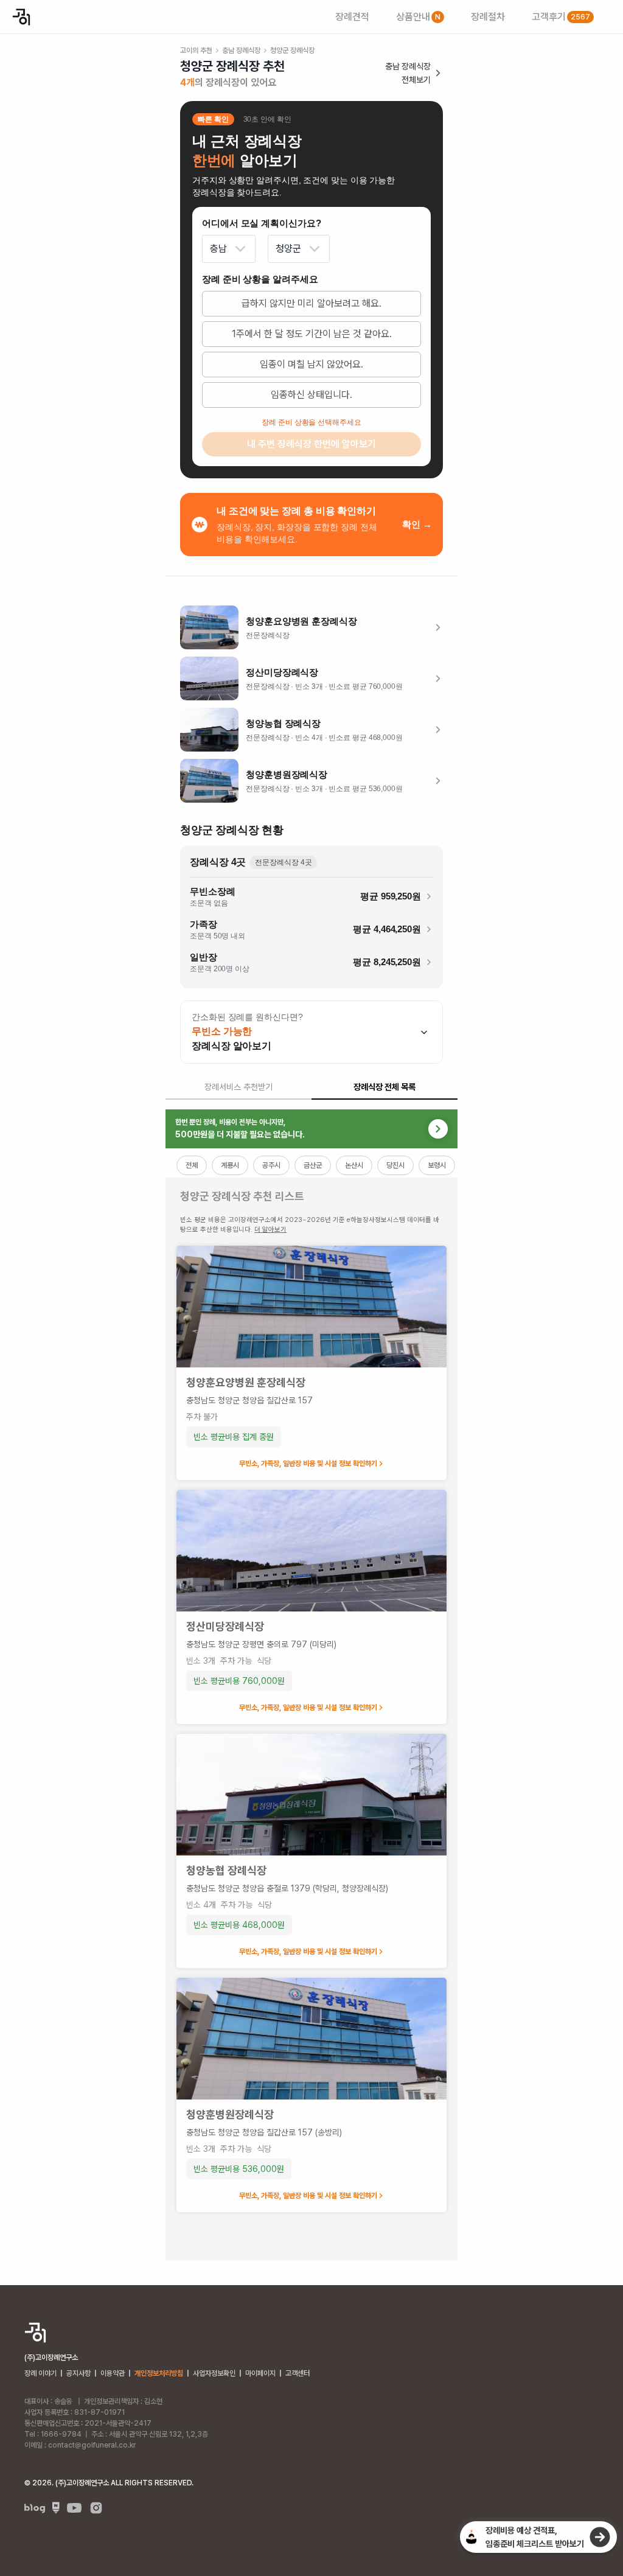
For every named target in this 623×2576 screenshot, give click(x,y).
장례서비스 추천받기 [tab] (238, 1087)
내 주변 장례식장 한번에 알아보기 (311, 444)
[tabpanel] (311, 1685)
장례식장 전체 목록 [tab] (385, 1087)
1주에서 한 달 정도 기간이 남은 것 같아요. (312, 334)
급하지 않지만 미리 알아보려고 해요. (311, 303)
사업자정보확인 (214, 2373)
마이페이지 (260, 2373)
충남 (218, 249)
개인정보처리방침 (159, 2373)
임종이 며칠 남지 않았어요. (311, 364)
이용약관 (113, 2373)
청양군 (288, 249)
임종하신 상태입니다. (311, 395)
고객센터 (298, 2373)
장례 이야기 (40, 2373)
